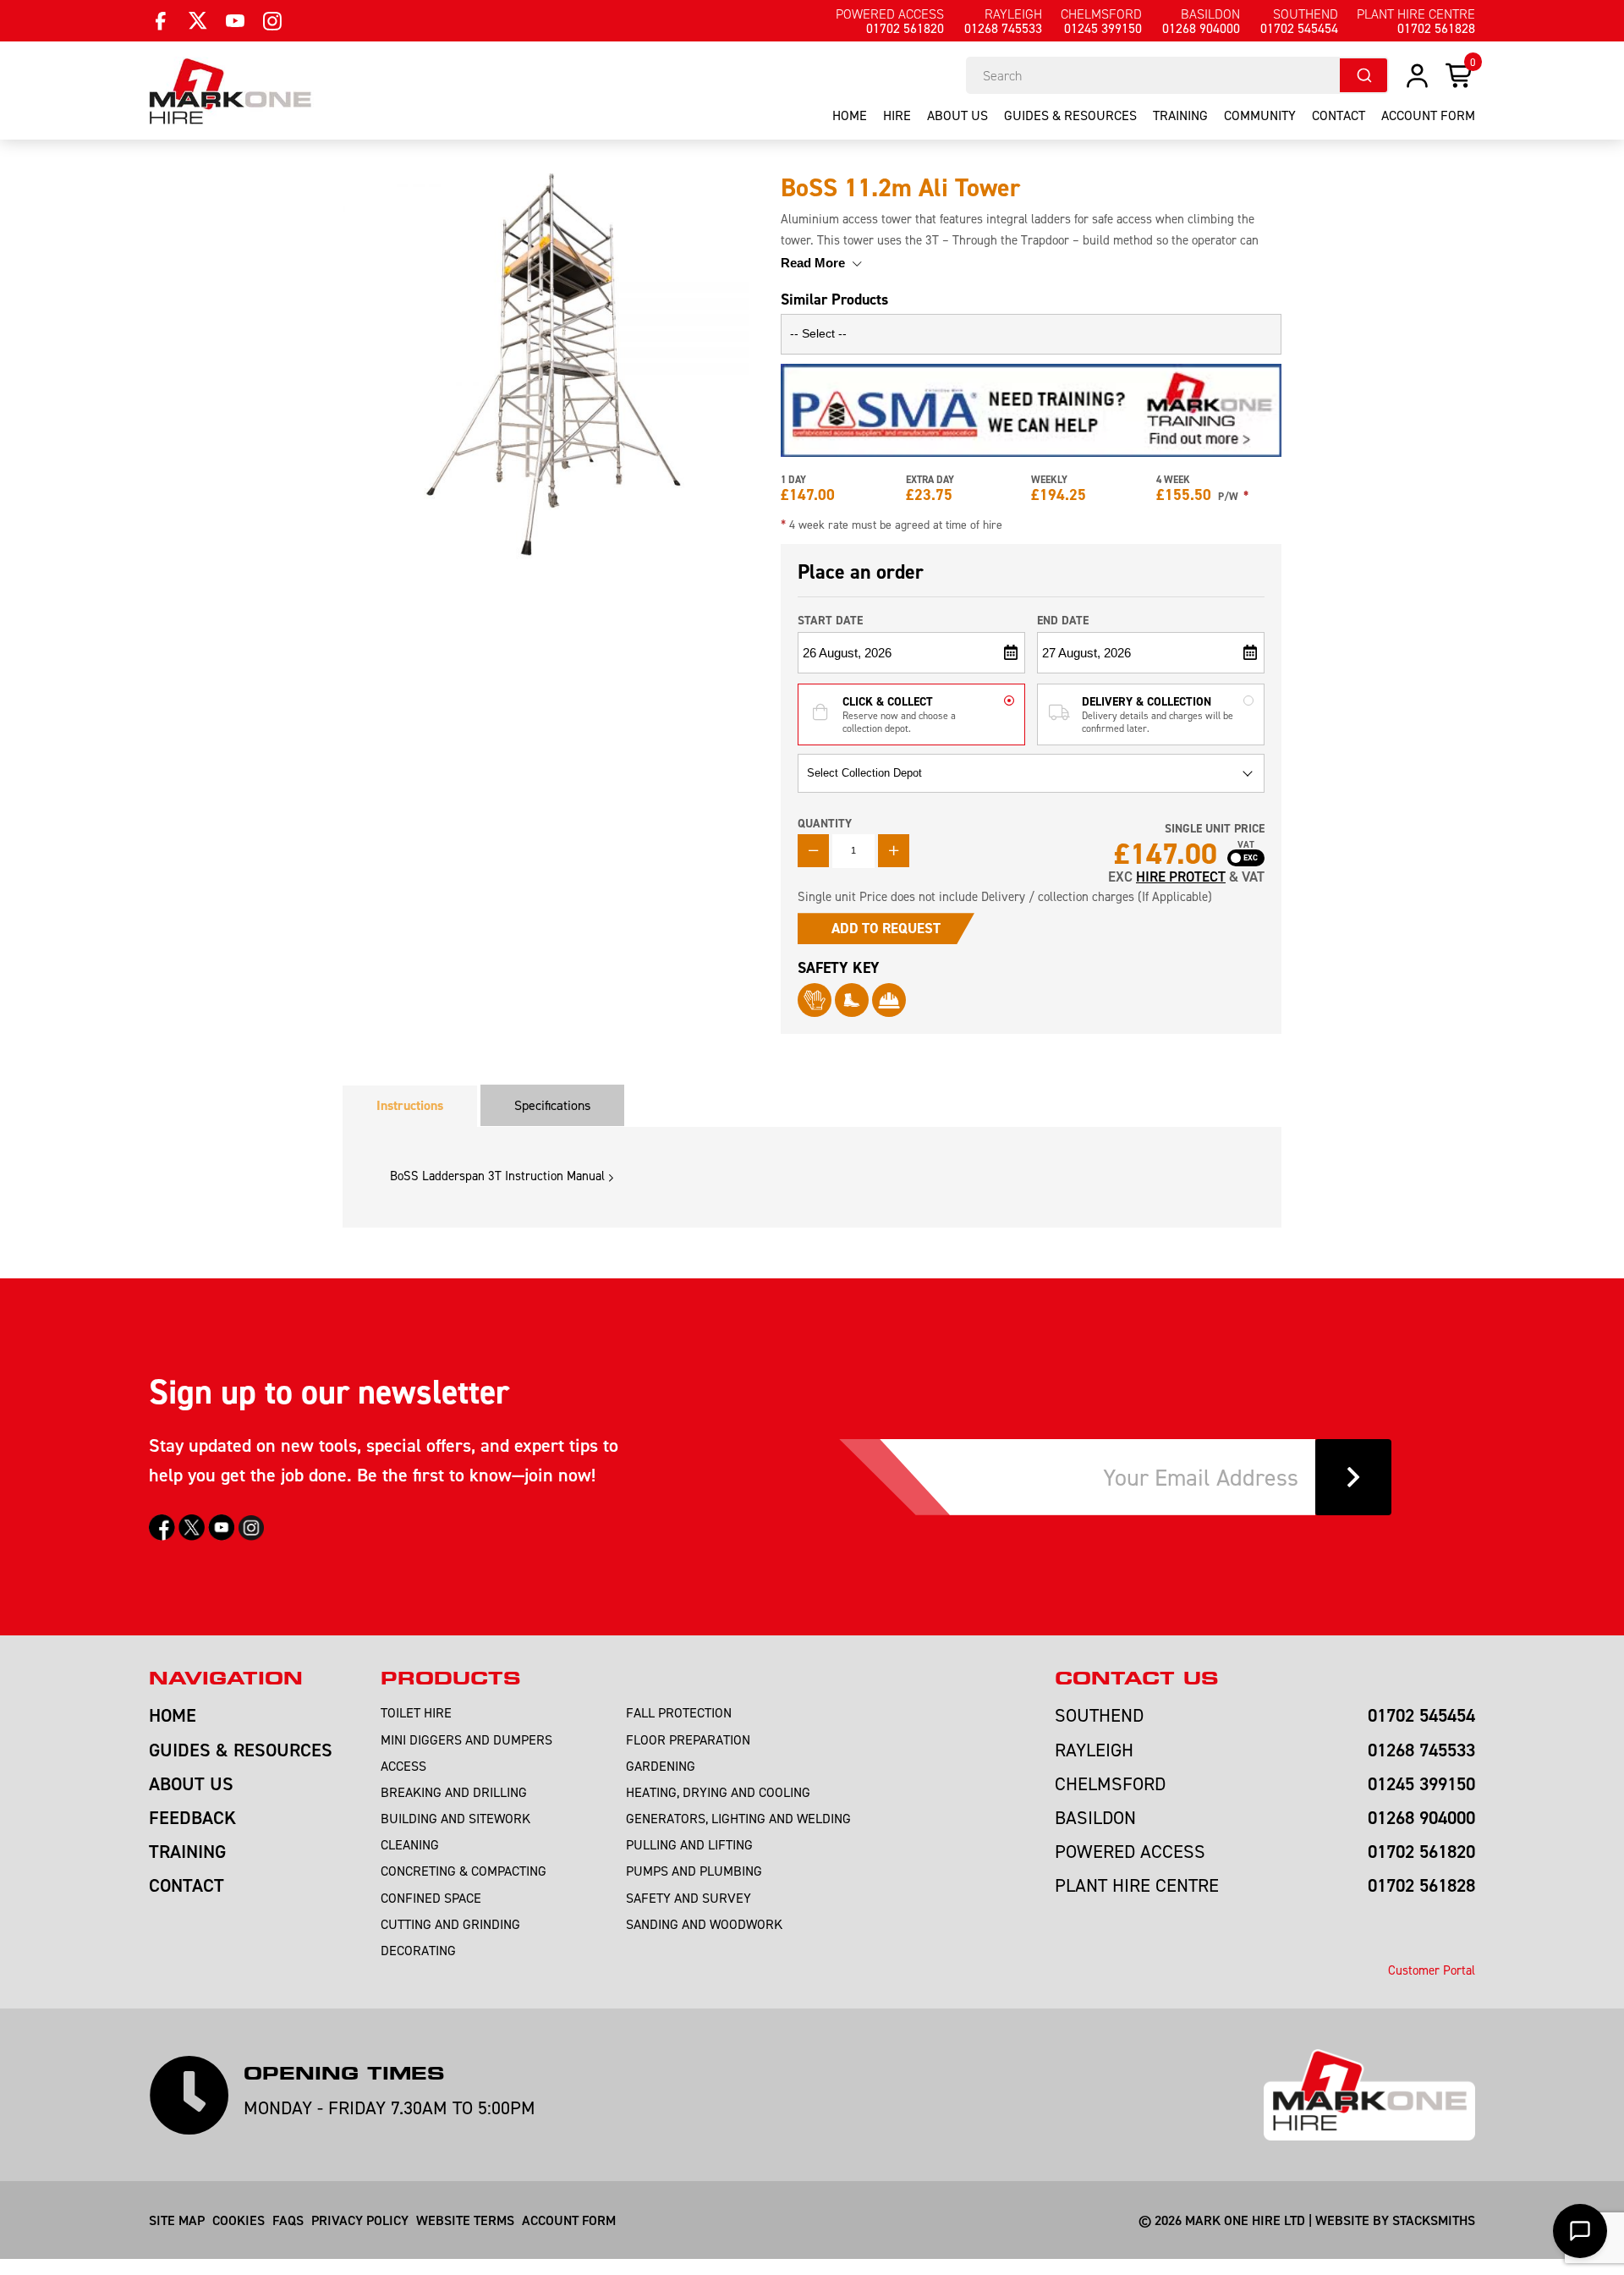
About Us (957, 115)
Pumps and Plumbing (694, 1871)
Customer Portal (1432, 1970)
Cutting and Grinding (450, 1924)
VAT (1246, 845)
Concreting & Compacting (464, 1871)
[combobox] (1177, 75)
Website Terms (465, 2220)
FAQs (288, 2220)
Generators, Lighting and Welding (738, 1818)
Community (1260, 115)
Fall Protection (679, 1712)
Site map (177, 2220)
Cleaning (410, 1844)
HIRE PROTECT (1181, 876)
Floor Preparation (688, 1739)
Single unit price (1215, 829)
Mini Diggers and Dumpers (466, 1739)
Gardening (661, 1766)
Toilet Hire (416, 1712)
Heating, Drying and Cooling (718, 1792)
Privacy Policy (360, 2220)
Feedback (192, 1817)
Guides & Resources (1070, 115)
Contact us (1136, 1679)
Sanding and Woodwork (704, 1924)
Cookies (239, 2220)
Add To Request (886, 928)
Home (850, 115)
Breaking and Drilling (454, 1792)
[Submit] (1363, 75)
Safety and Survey (689, 1898)
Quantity (825, 823)
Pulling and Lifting (689, 1844)
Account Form (569, 2220)
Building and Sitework (455, 1818)
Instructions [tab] (410, 1105)
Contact (1339, 115)
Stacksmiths (1434, 2220)
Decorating (418, 1950)
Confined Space (431, 1898)
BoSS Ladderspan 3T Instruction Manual (497, 1176)
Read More (815, 263)
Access (403, 1766)
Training (1180, 115)
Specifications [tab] (552, 1105)
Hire (897, 115)
